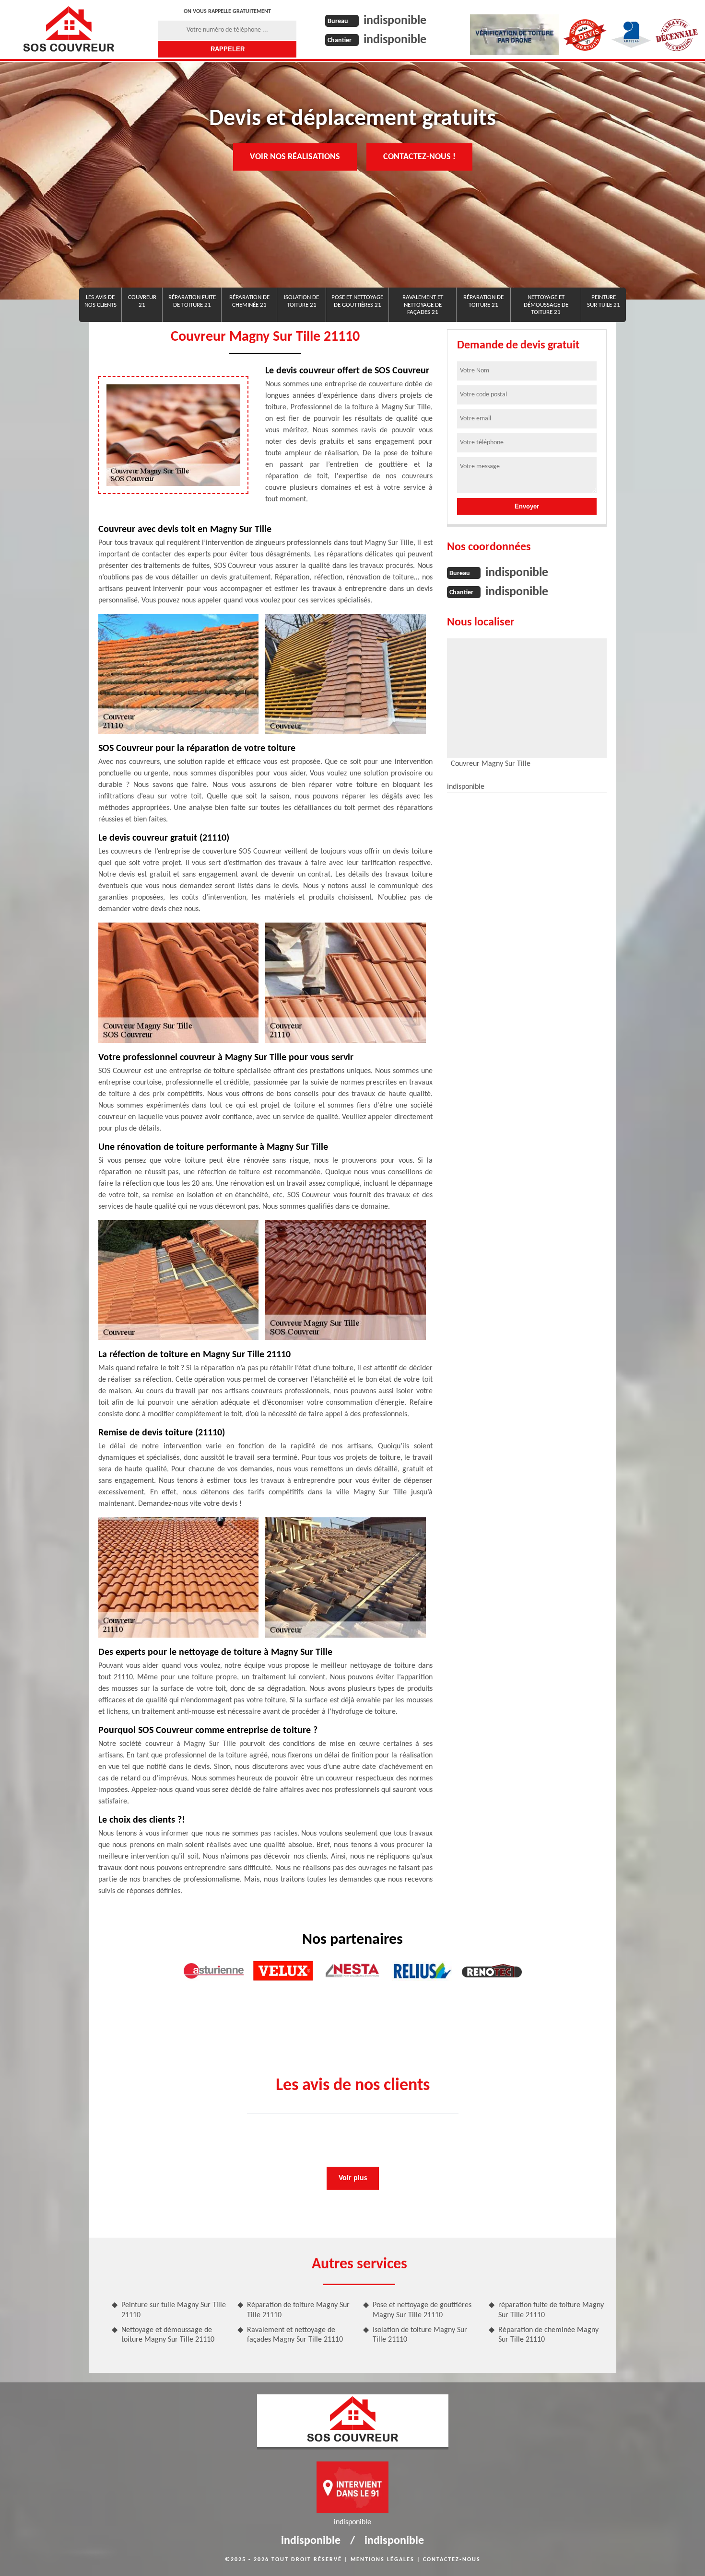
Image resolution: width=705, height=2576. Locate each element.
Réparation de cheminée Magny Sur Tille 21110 (548, 2335)
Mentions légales (382, 2560)
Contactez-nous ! (419, 157)
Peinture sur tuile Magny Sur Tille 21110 (174, 2310)
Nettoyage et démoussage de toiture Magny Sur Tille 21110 (168, 2335)
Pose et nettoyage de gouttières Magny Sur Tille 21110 (422, 2310)
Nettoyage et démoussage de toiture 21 (546, 305)
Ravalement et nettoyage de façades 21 (423, 305)
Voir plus (353, 2178)
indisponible (395, 21)
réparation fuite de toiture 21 (192, 301)
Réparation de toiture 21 (483, 301)
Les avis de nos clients (100, 301)
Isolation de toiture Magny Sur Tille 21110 (420, 2335)
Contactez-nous (452, 2560)
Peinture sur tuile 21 (604, 301)
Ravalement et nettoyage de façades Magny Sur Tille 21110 (295, 2335)
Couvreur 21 (142, 301)
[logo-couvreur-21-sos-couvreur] (68, 29)
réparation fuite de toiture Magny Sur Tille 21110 (551, 2310)
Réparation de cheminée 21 (249, 301)
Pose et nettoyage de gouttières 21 (357, 301)
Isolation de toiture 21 (301, 301)
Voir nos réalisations (295, 157)
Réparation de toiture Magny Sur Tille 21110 (298, 2310)
